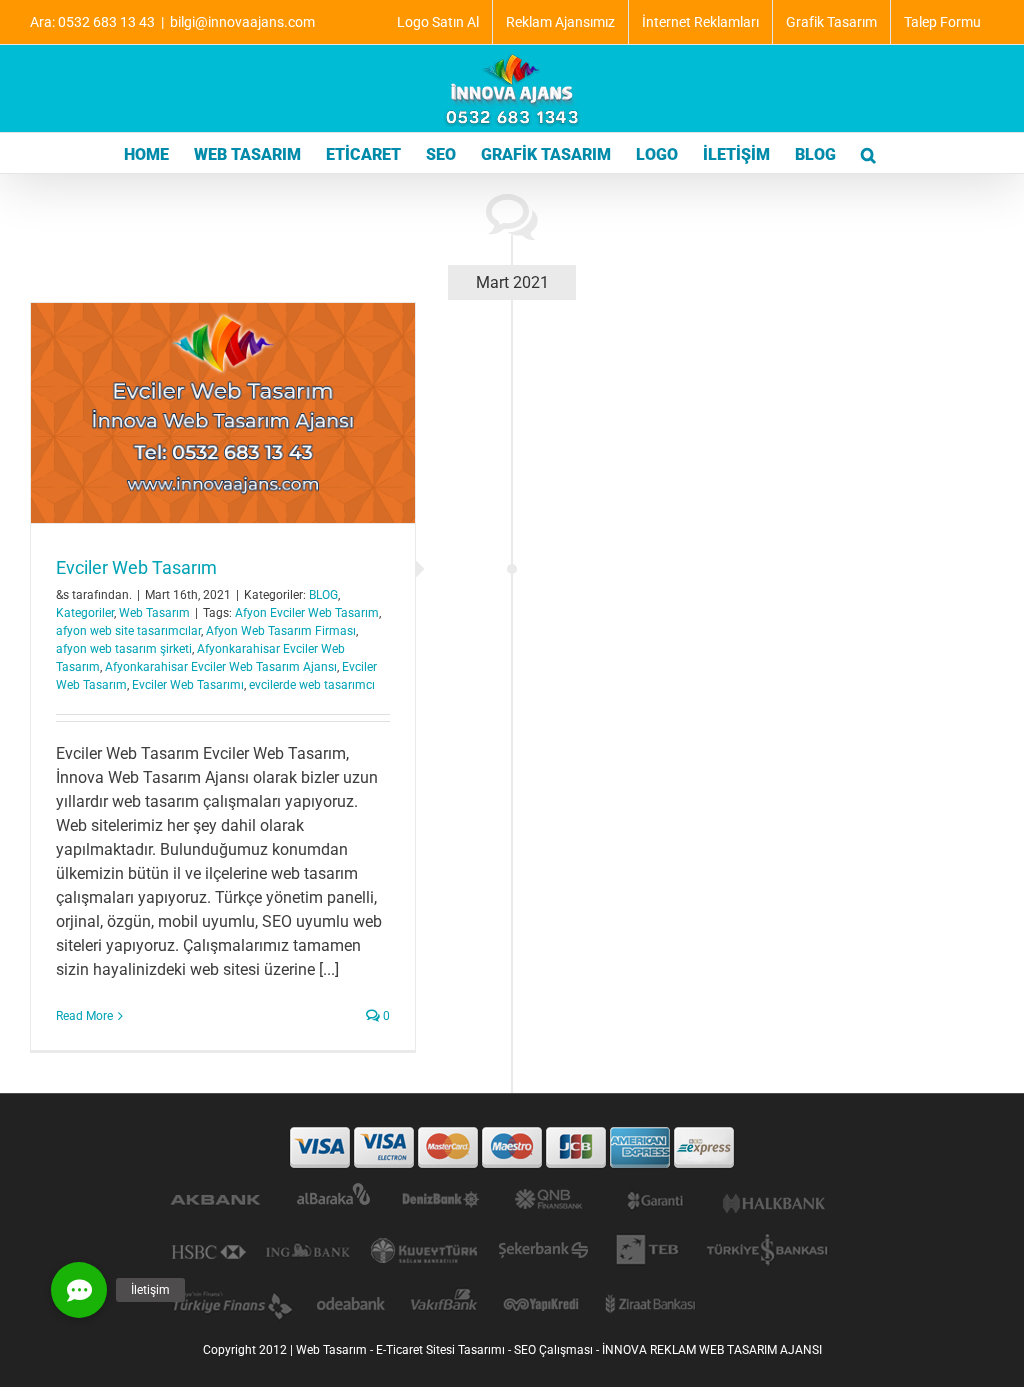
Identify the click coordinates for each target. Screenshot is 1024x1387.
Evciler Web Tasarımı (188, 685)
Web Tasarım (154, 613)
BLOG (323, 595)
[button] (868, 153)
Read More (84, 1016)
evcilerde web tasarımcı (312, 685)
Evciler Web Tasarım (136, 567)
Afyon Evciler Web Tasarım (307, 613)
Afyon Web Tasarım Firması (281, 631)
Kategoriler (85, 613)
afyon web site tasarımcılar (128, 631)
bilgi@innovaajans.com (242, 22)
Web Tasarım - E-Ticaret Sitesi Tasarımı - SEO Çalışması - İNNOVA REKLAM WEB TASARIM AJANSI (559, 1350)
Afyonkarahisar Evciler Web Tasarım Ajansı (221, 667)
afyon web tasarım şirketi (124, 649)
